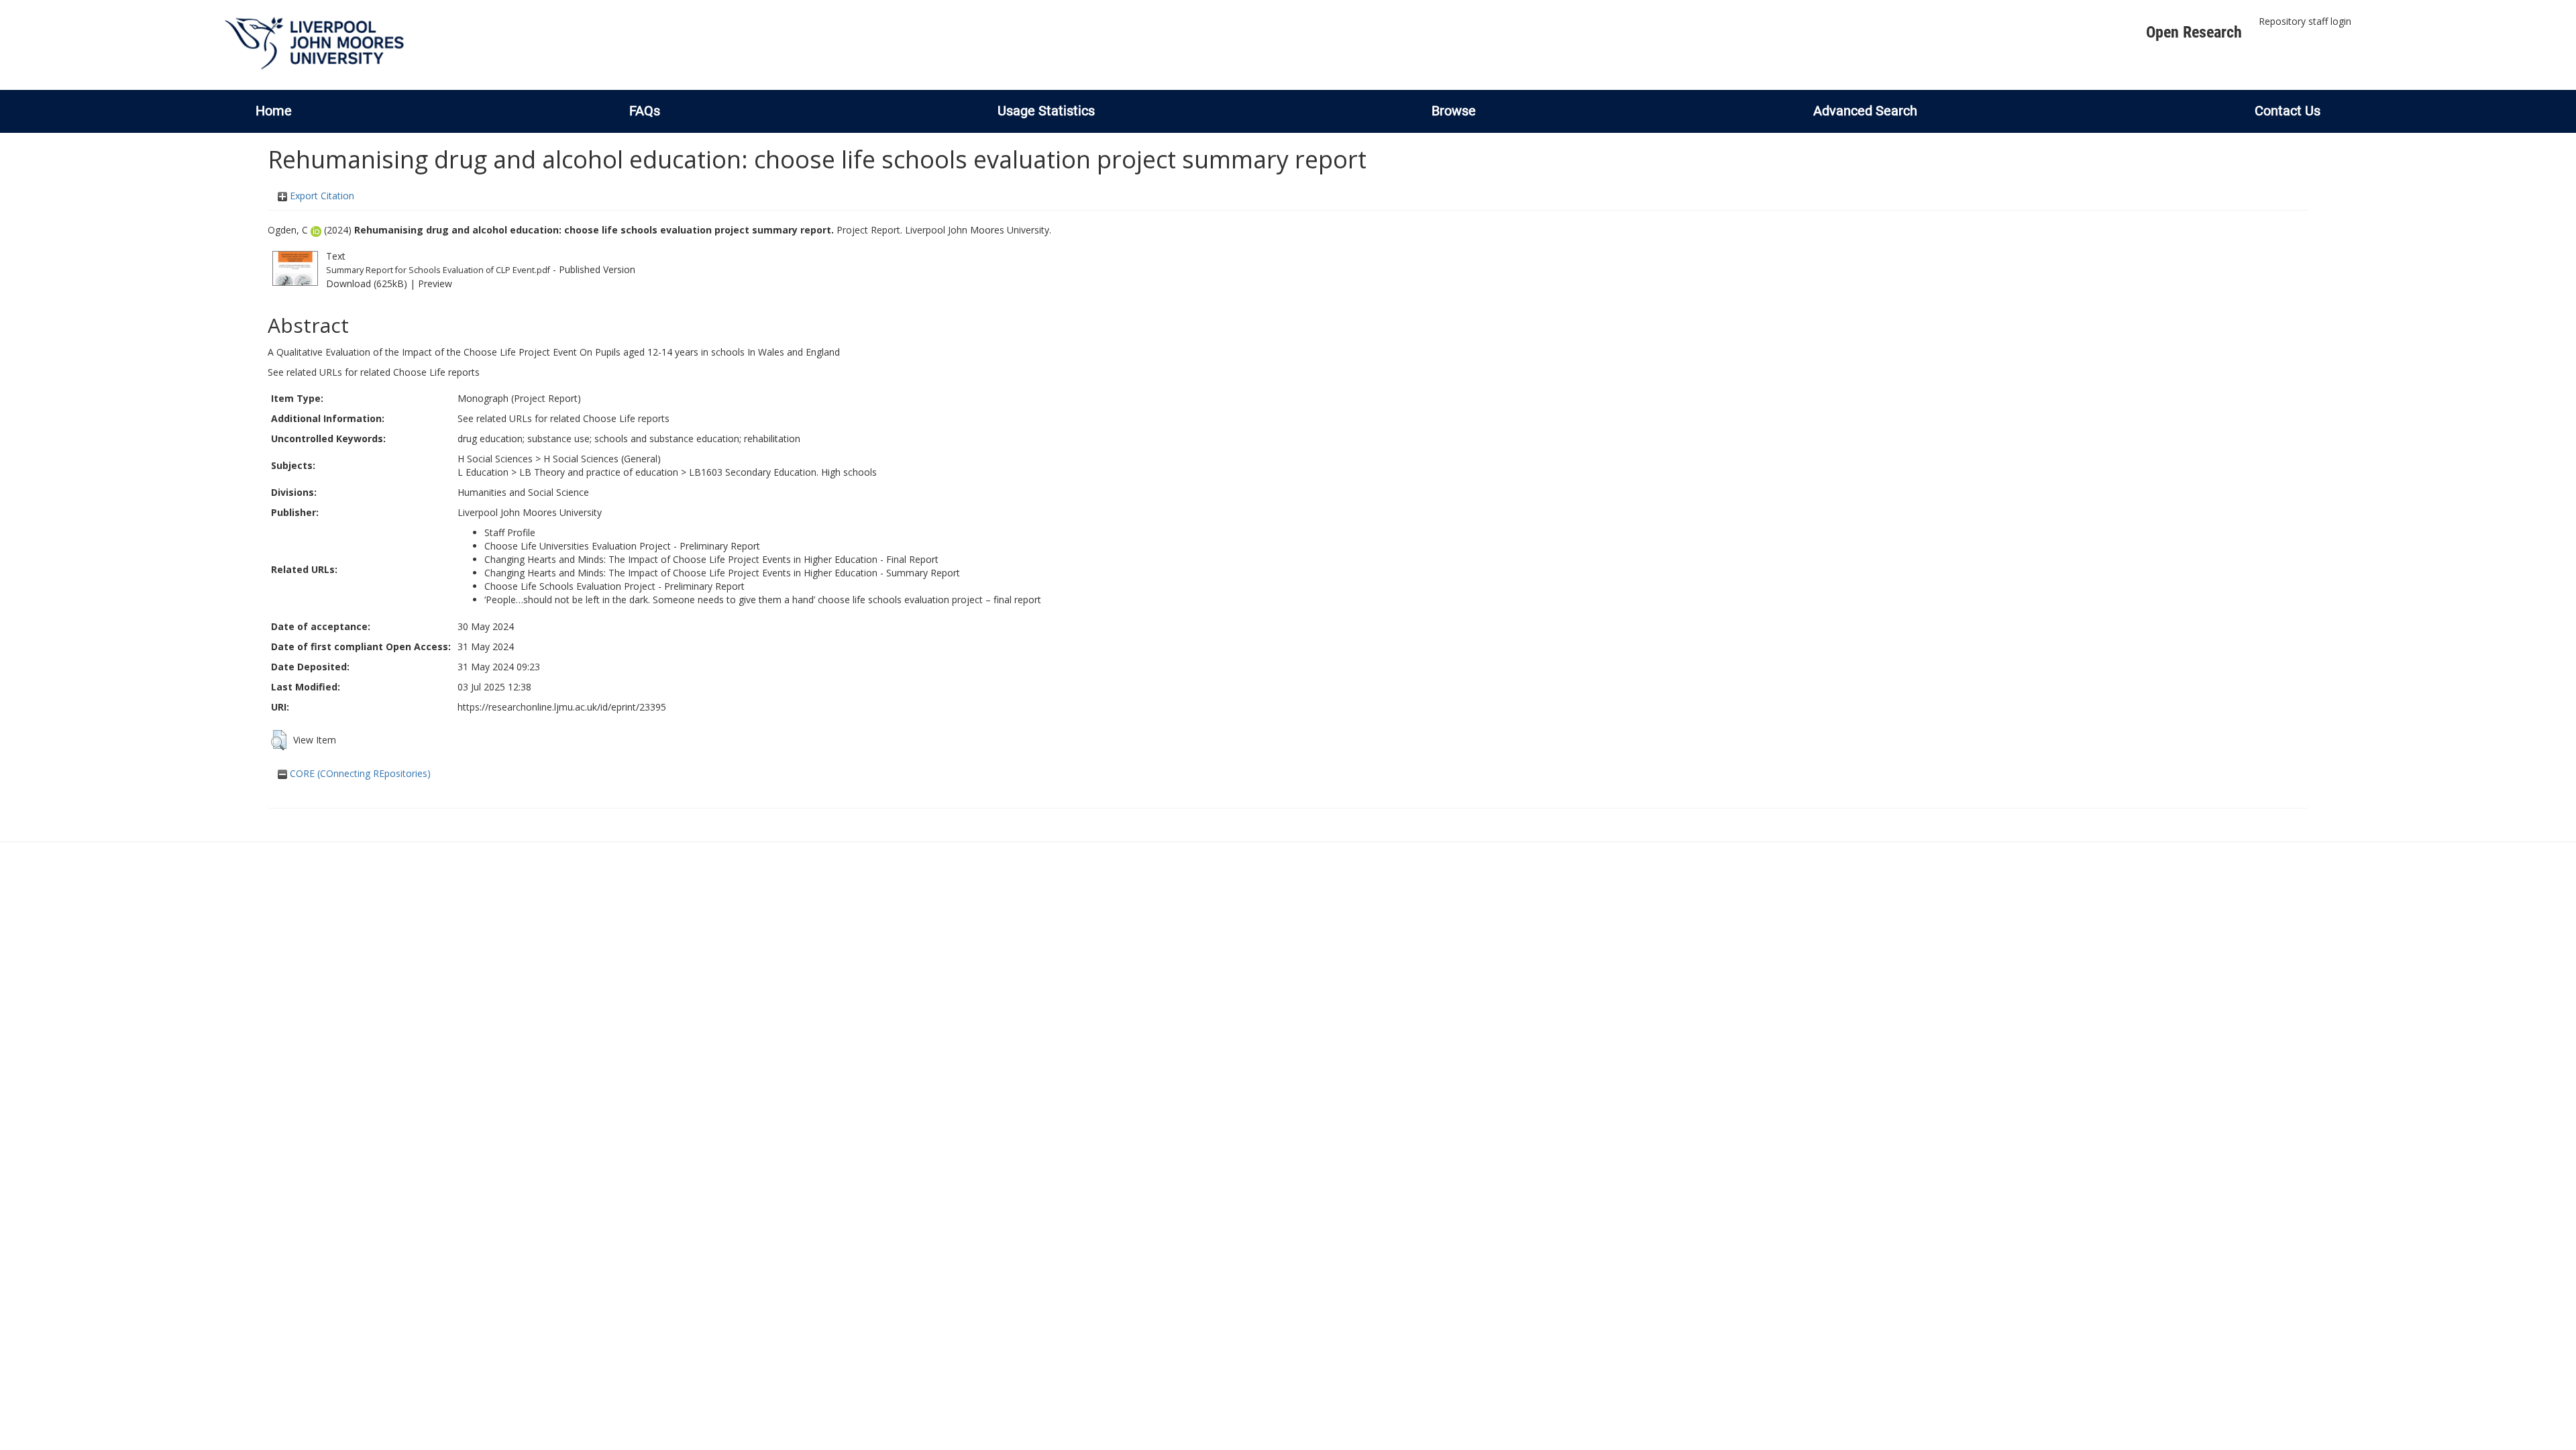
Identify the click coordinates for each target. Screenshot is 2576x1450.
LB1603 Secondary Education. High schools (783, 472)
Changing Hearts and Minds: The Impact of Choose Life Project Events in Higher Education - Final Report (711, 559)
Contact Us (2288, 111)
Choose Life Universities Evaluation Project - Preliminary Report (622, 546)
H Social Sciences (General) (602, 459)
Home (274, 111)
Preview (435, 283)
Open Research (2194, 32)
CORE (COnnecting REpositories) (359, 773)
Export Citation (321, 196)
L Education (483, 472)
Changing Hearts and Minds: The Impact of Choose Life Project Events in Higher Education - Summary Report (722, 573)
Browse (1454, 111)
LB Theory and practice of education (599, 472)
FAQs (645, 111)
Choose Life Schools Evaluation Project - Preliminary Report (614, 586)
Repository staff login (2305, 21)
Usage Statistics (1046, 111)
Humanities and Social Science (523, 492)
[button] (279, 740)
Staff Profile (510, 532)
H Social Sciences (495, 459)
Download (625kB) (367, 283)
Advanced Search (1865, 111)
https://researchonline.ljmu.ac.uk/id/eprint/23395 (562, 707)
